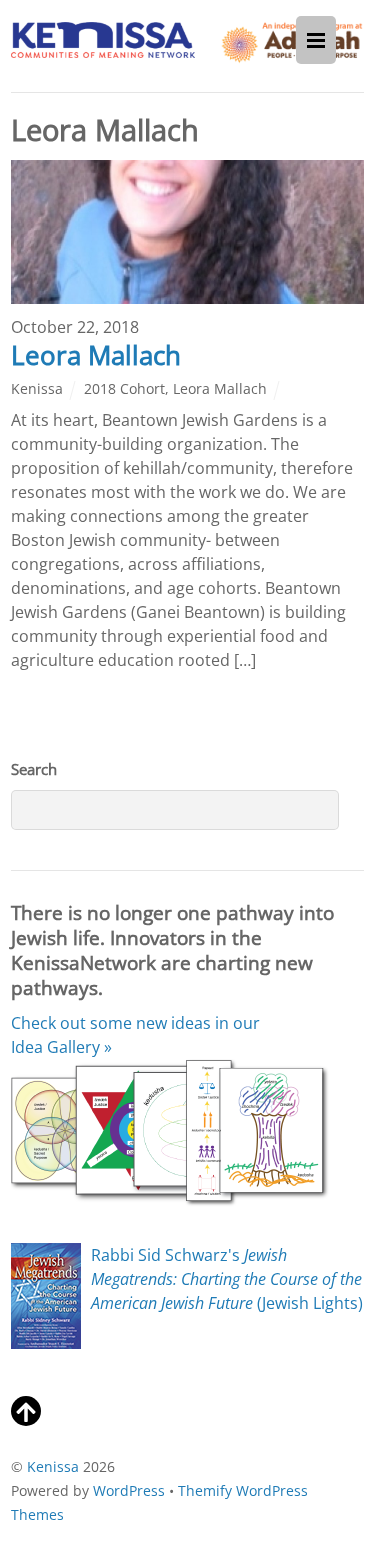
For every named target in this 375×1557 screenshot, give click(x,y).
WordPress (129, 1490)
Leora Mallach (96, 355)
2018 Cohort (124, 388)
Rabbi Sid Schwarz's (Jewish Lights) (227, 1279)
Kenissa (37, 388)
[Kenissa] (103, 46)
